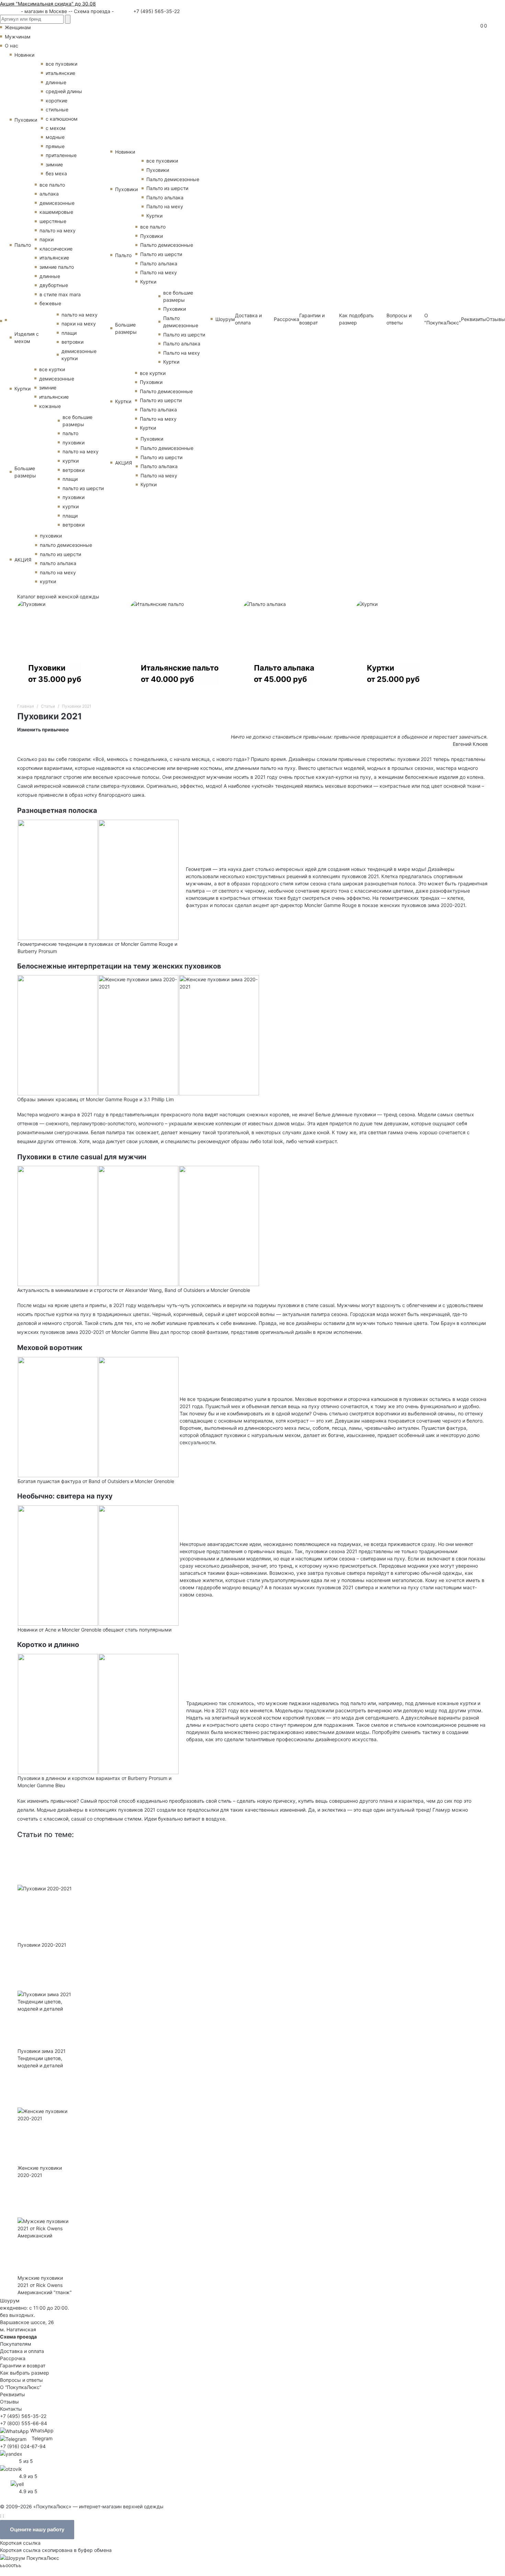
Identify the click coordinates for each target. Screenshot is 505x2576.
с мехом (56, 128)
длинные (56, 82)
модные (55, 137)
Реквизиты (474, 319)
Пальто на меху (165, 206)
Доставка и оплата (248, 319)
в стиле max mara (60, 294)
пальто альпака (58, 563)
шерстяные (53, 221)
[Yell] (17, 2483)
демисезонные (57, 203)
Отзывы (496, 319)
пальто (70, 433)
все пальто (52, 185)
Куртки (23, 389)
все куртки (52, 369)
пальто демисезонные (66, 545)
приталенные (61, 155)
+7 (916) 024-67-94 (23, 2446)
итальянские (60, 73)
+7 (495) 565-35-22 (156, 11)
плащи (69, 333)
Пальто (23, 245)
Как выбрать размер (25, 2373)
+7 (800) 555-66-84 (24, 2423)
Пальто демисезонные (173, 179)
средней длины (64, 91)
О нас (12, 46)
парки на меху (79, 324)
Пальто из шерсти (167, 188)
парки (47, 239)
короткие (57, 101)
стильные (57, 109)
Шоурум (225, 319)
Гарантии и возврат (312, 319)
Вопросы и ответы (399, 319)
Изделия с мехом (27, 338)
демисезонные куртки (79, 355)
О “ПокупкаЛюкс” (21, 2387)
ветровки (72, 342)
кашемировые (56, 212)
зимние (54, 164)
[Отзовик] (11, 2468)
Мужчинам (18, 37)
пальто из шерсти (83, 488)
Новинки (24, 55)
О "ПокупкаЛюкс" (443, 319)
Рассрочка (287, 319)
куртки (71, 461)
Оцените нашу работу (37, 2529)
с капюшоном (62, 119)
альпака (49, 194)
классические (56, 249)
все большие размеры (77, 421)
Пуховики (26, 120)
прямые (55, 146)
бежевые (50, 303)
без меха (56, 173)
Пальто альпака (165, 197)
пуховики (74, 443)
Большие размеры (25, 472)
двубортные (54, 285)
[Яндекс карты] (11, 2453)
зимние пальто (57, 267)
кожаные (50, 406)
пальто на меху (58, 230)
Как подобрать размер (356, 319)
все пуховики (61, 64)
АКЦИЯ (23, 560)
